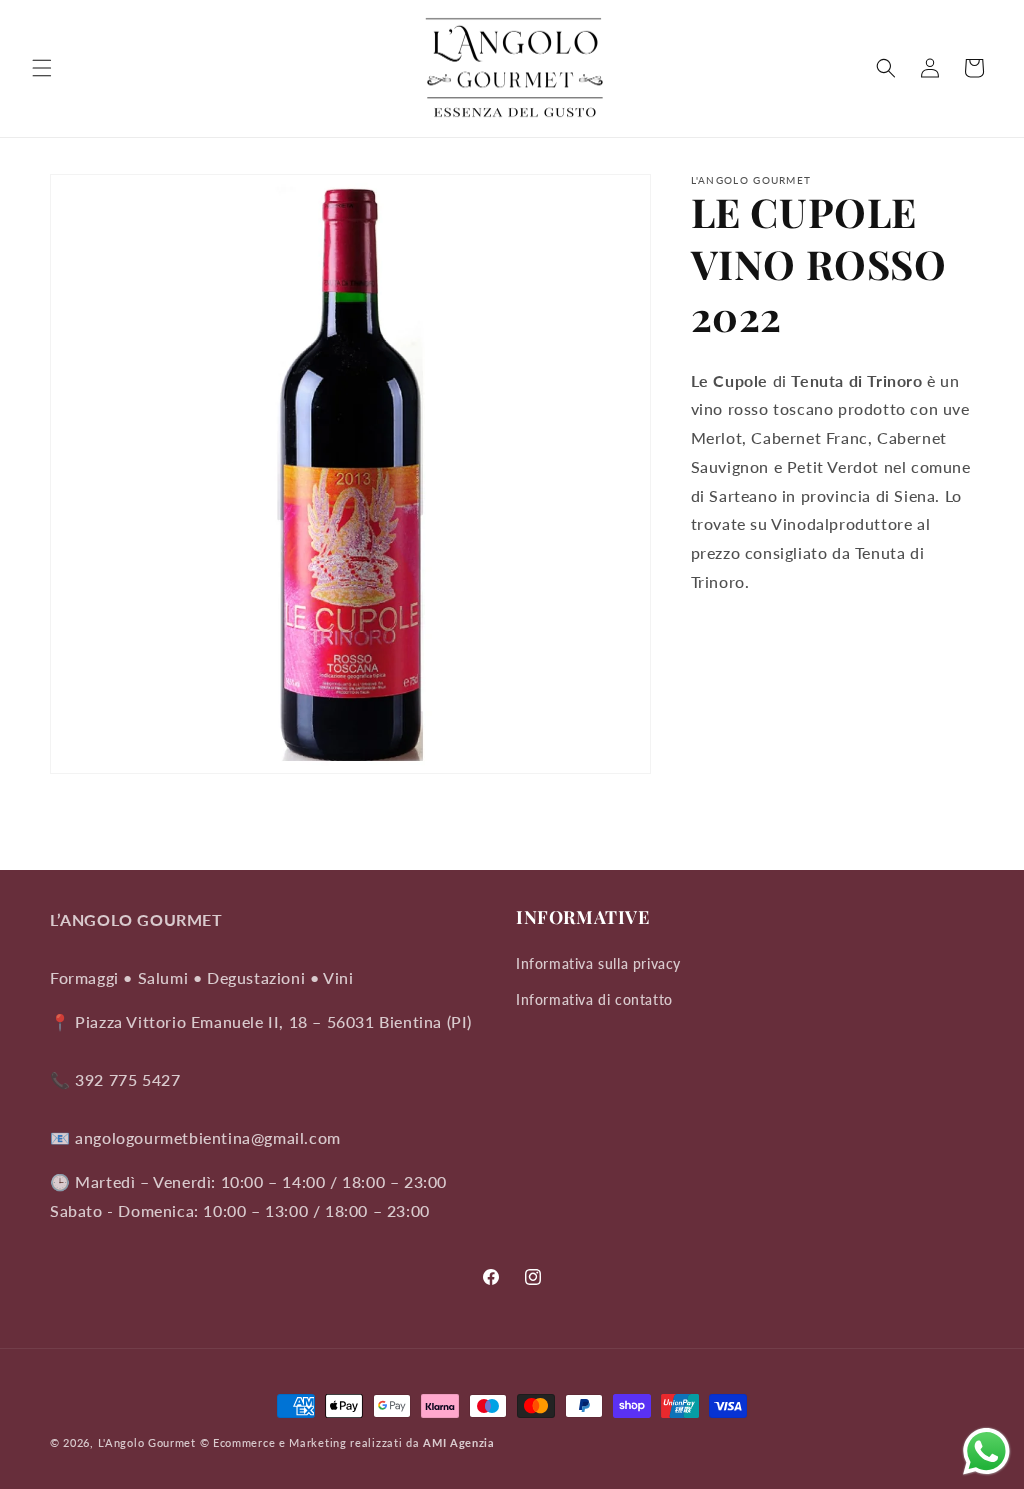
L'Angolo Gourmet (147, 1442)
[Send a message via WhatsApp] (986, 1451)
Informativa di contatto (594, 999)
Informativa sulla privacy (598, 963)
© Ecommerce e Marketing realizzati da (347, 1442)
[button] (42, 68)
